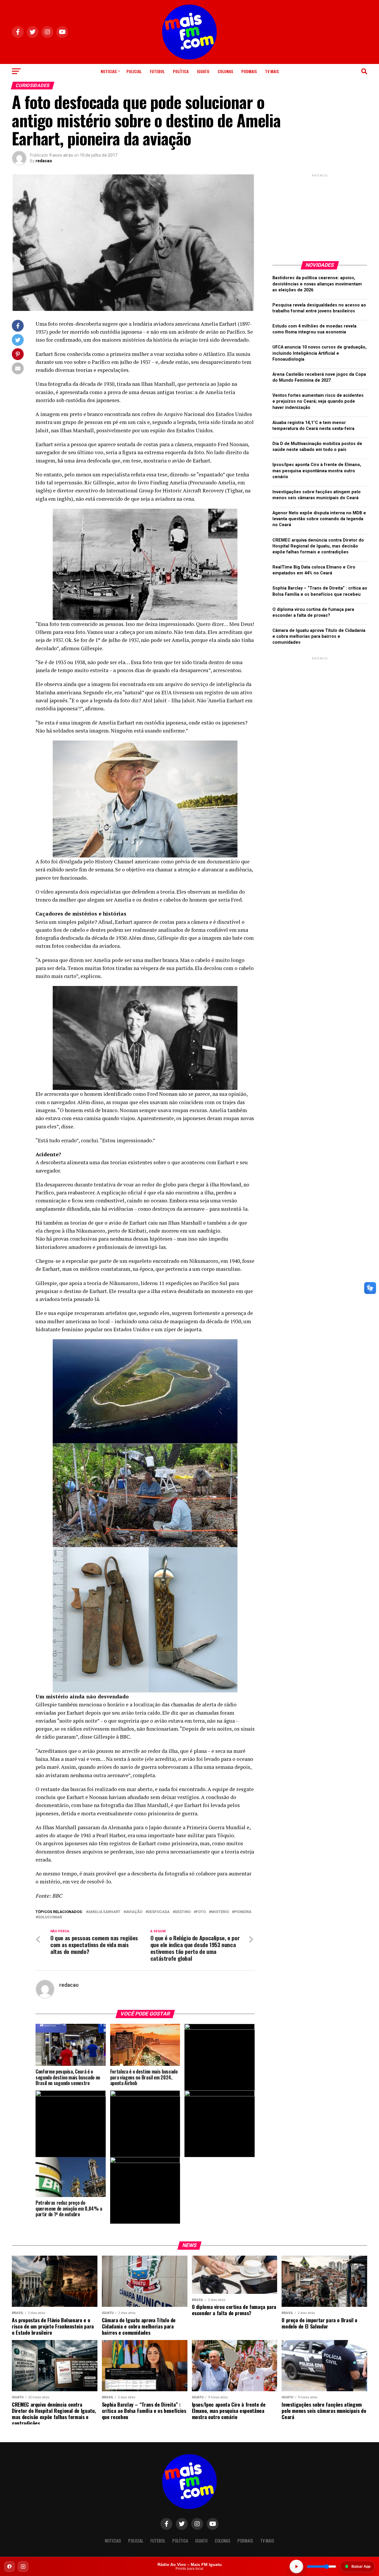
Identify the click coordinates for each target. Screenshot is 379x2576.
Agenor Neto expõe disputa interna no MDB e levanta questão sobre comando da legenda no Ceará (319, 519)
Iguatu (203, 71)
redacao (44, 161)
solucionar (50, 1917)
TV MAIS (272, 71)
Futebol (157, 71)
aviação (134, 1912)
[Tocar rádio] (296, 2567)
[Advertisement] (320, 215)
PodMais (249, 71)
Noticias (109, 71)
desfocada (159, 1912)
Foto (201, 1912)
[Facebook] (9, 2567)
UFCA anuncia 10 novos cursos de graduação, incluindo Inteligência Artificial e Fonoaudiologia (319, 353)
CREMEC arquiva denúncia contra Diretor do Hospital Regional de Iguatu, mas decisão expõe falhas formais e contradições (318, 546)
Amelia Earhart (104, 1912)
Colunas (225, 71)
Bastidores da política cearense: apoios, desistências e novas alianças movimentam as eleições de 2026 (317, 284)
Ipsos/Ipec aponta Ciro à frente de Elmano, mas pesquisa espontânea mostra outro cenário (317, 471)
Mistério (220, 1912)
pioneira (243, 1912)
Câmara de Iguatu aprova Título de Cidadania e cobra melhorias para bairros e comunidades (319, 636)
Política (181, 71)
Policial (134, 71)
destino (183, 1912)
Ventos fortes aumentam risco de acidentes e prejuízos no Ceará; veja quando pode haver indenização (318, 401)
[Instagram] (23, 2567)
